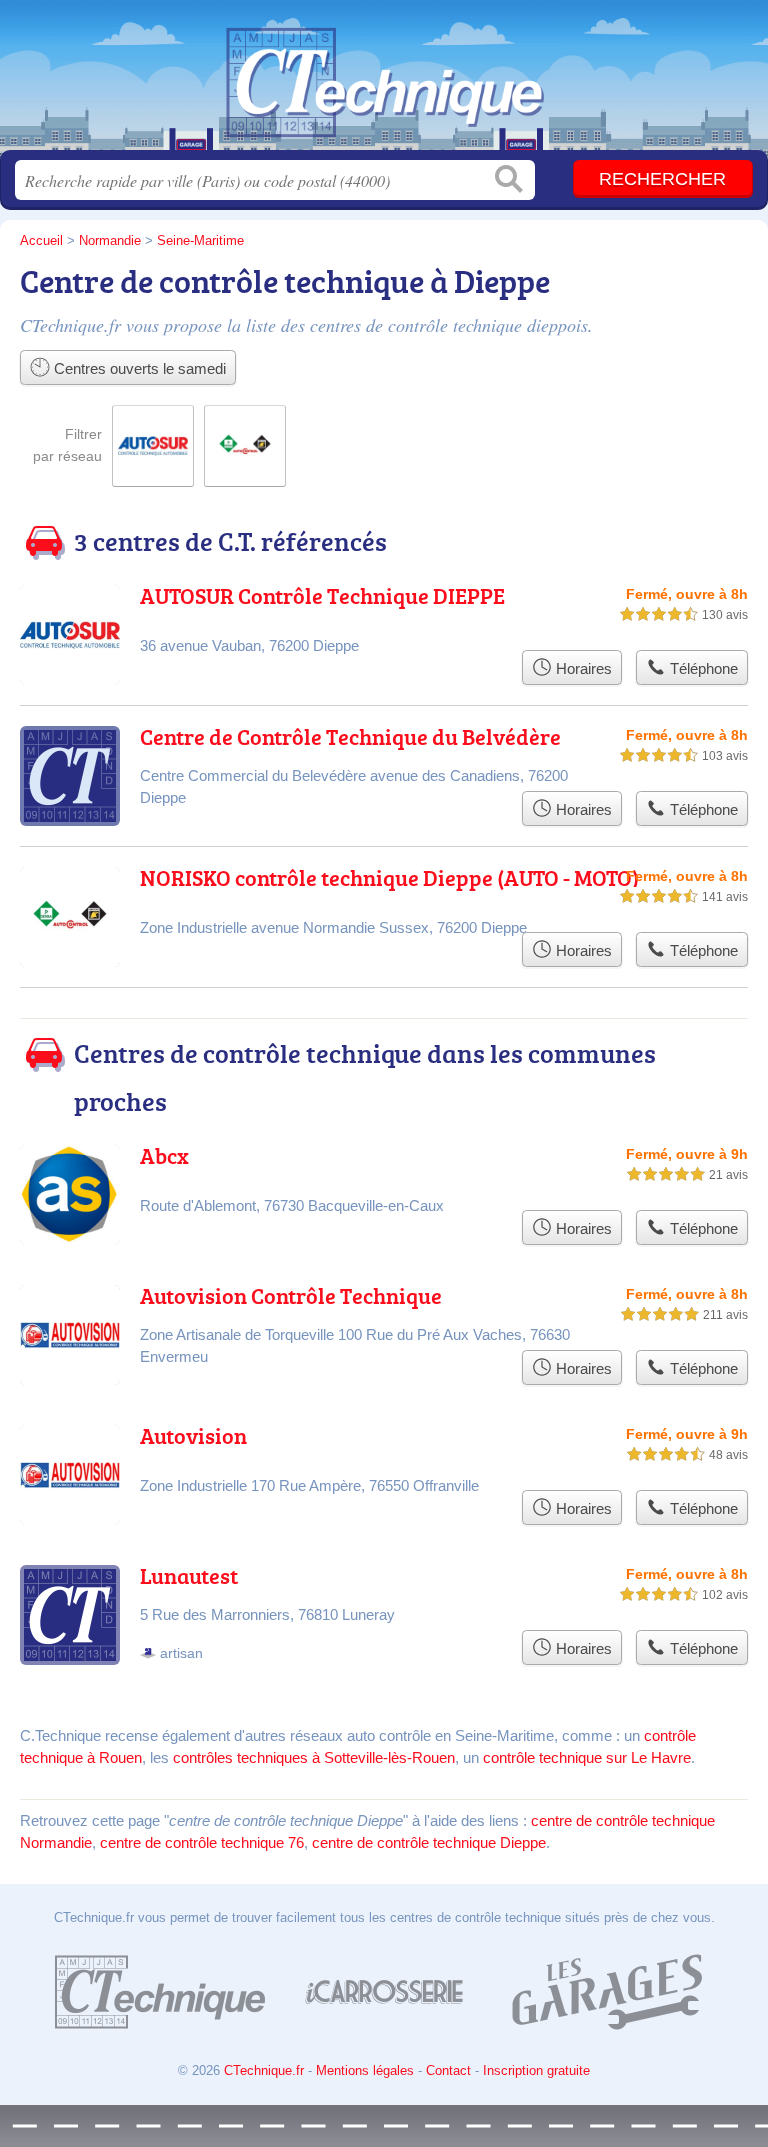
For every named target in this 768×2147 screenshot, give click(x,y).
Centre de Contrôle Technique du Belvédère (350, 736)
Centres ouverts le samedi (138, 368)
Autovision (193, 1435)
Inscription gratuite (536, 2070)
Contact (448, 2070)
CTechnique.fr (384, 82)
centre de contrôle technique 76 (202, 1842)
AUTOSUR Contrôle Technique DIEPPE (322, 595)
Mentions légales (365, 2070)
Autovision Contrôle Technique (291, 1295)
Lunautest (189, 1575)
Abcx (164, 1155)
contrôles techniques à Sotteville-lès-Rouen (314, 1757)
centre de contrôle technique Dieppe (429, 1842)
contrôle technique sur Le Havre (587, 1757)
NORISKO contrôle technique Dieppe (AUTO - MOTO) (389, 877)
